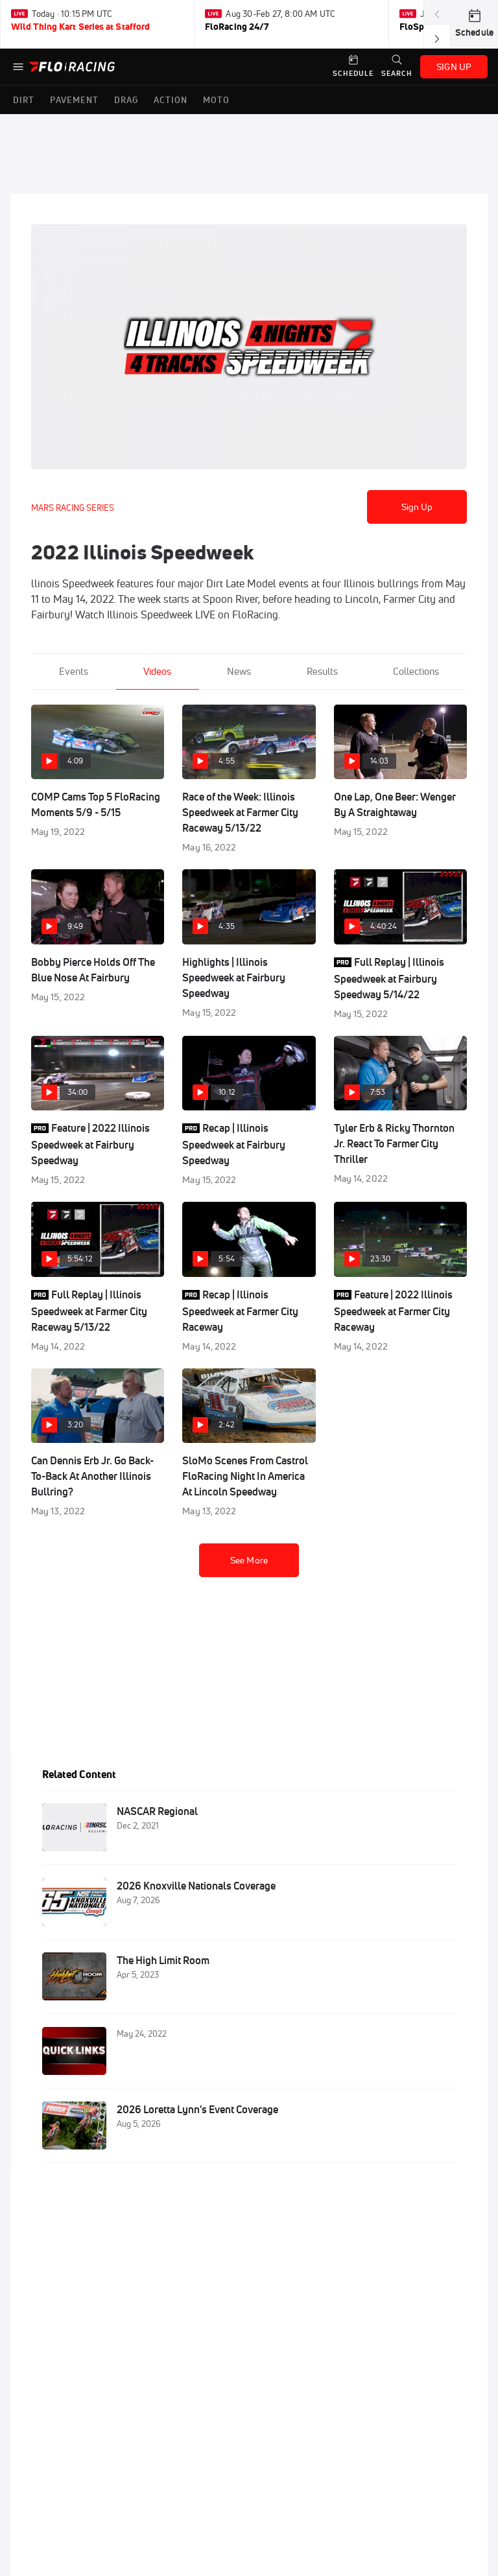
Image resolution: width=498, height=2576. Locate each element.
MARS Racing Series (73, 508)
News (239, 671)
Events (74, 671)
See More (249, 1560)
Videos (157, 671)
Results (322, 671)
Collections (416, 671)
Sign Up (417, 507)
